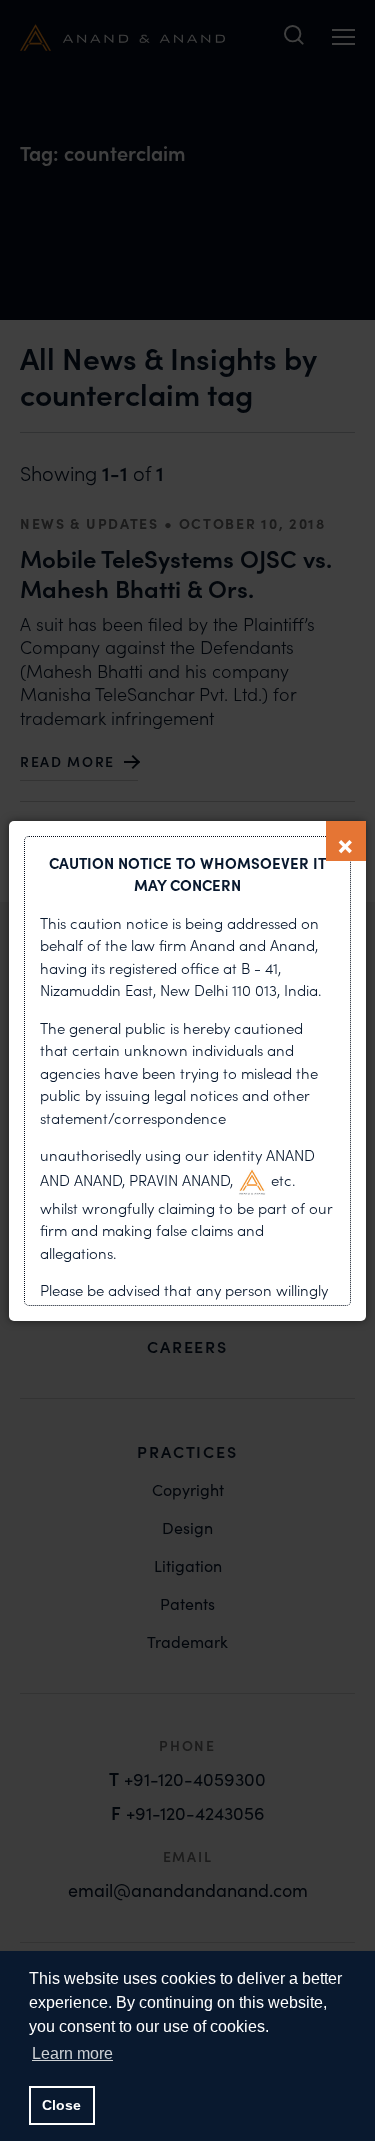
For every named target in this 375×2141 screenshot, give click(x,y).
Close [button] (61, 2105)
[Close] (346, 841)
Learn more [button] (72, 2053)
